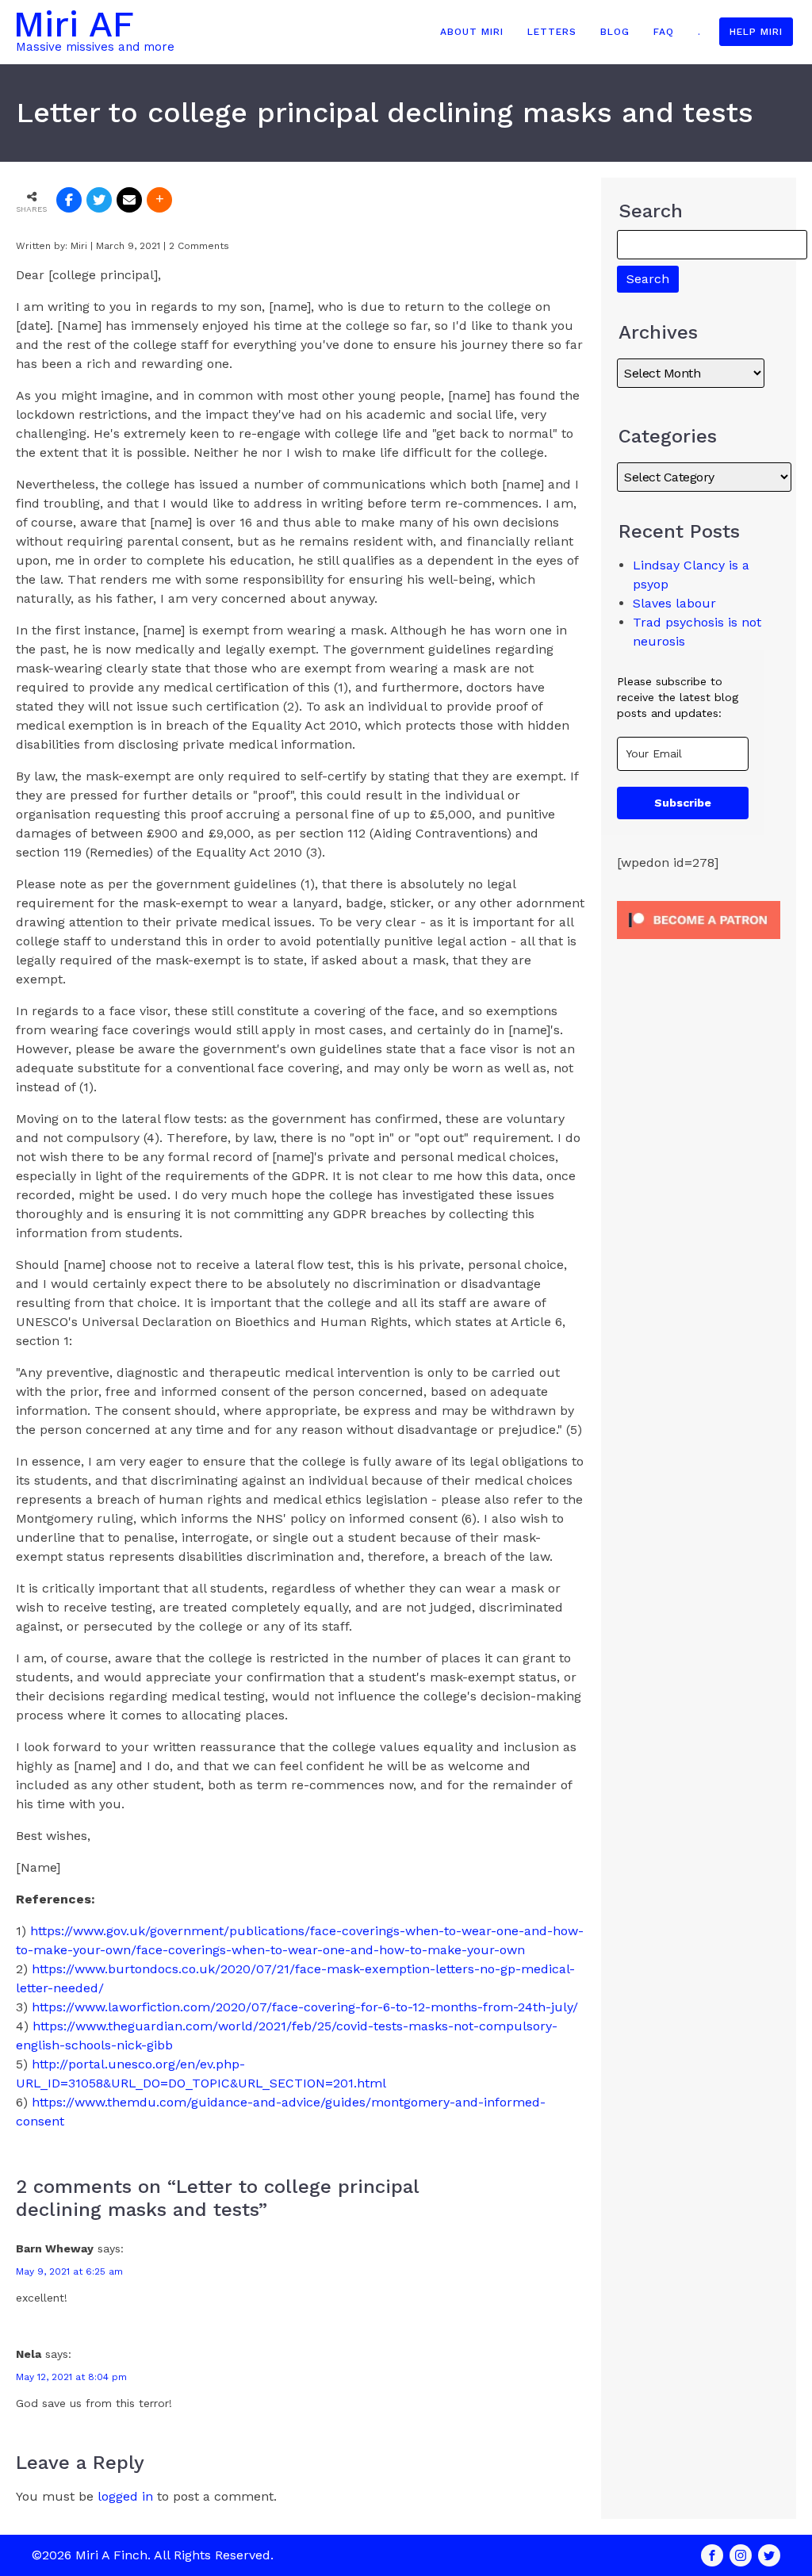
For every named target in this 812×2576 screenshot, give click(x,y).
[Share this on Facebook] (69, 200)
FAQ (664, 32)
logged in (125, 2496)
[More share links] (159, 200)
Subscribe (683, 803)
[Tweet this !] (99, 200)
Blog (615, 32)
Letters (552, 32)
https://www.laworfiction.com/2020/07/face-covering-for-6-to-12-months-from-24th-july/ (305, 2007)
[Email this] (129, 200)
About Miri (472, 32)
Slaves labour (674, 603)
